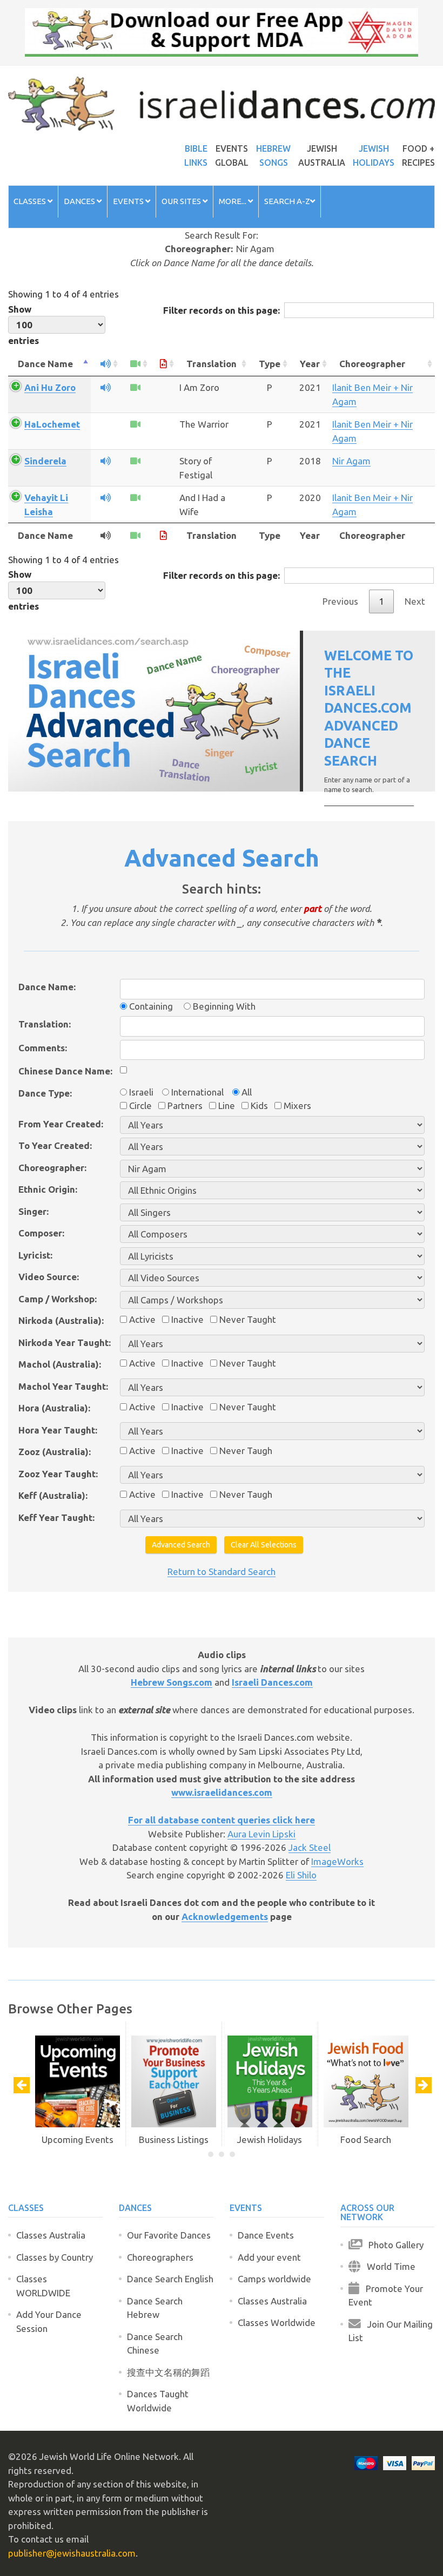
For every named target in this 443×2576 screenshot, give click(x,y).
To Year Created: (55, 1145)
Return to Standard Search (222, 1571)
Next (415, 601)
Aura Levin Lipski (261, 1834)
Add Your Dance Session (49, 2321)
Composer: (41, 1233)
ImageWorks (337, 1861)
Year (310, 364)
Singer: (33, 1211)
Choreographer (372, 364)
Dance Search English (170, 2279)
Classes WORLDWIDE (43, 2286)
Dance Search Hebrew (155, 2308)
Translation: (45, 1024)
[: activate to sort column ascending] (106, 364)
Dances (80, 201)
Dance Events (266, 2235)
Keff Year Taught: (56, 1517)
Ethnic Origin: (48, 1189)
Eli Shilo (301, 1875)
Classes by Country (55, 2257)
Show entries (24, 325)
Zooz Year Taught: (58, 1474)
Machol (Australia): (60, 1364)
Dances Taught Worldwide (158, 2401)
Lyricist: (35, 1255)
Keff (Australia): (53, 1495)
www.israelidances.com (222, 1792)
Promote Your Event (386, 2296)
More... (233, 201)
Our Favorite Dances (169, 2235)
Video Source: (49, 1277)
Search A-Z (287, 201)
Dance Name (45, 364)
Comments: (43, 1048)
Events (129, 201)
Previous (340, 601)
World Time (388, 2266)
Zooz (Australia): (55, 1452)
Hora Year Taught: (58, 1430)
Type (270, 364)
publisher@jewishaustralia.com (72, 2553)
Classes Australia (51, 2235)
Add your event (269, 2257)
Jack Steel (310, 1847)
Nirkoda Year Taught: (65, 1343)
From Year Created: (61, 1124)
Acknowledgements (225, 1916)
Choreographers (160, 2257)
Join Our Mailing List (391, 2331)
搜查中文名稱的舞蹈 (168, 2372)
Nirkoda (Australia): (61, 1320)
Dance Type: (45, 1093)
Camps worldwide (274, 2279)
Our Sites (182, 201)
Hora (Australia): (54, 1408)
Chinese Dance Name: (65, 1071)
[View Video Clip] (135, 387)
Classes (31, 201)
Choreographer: (52, 1168)
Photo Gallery (393, 2245)
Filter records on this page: (222, 310)
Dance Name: (47, 987)
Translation (212, 364)
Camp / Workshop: (58, 1299)
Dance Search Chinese (155, 2344)
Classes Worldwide (277, 2323)
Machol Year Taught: (63, 1386)
